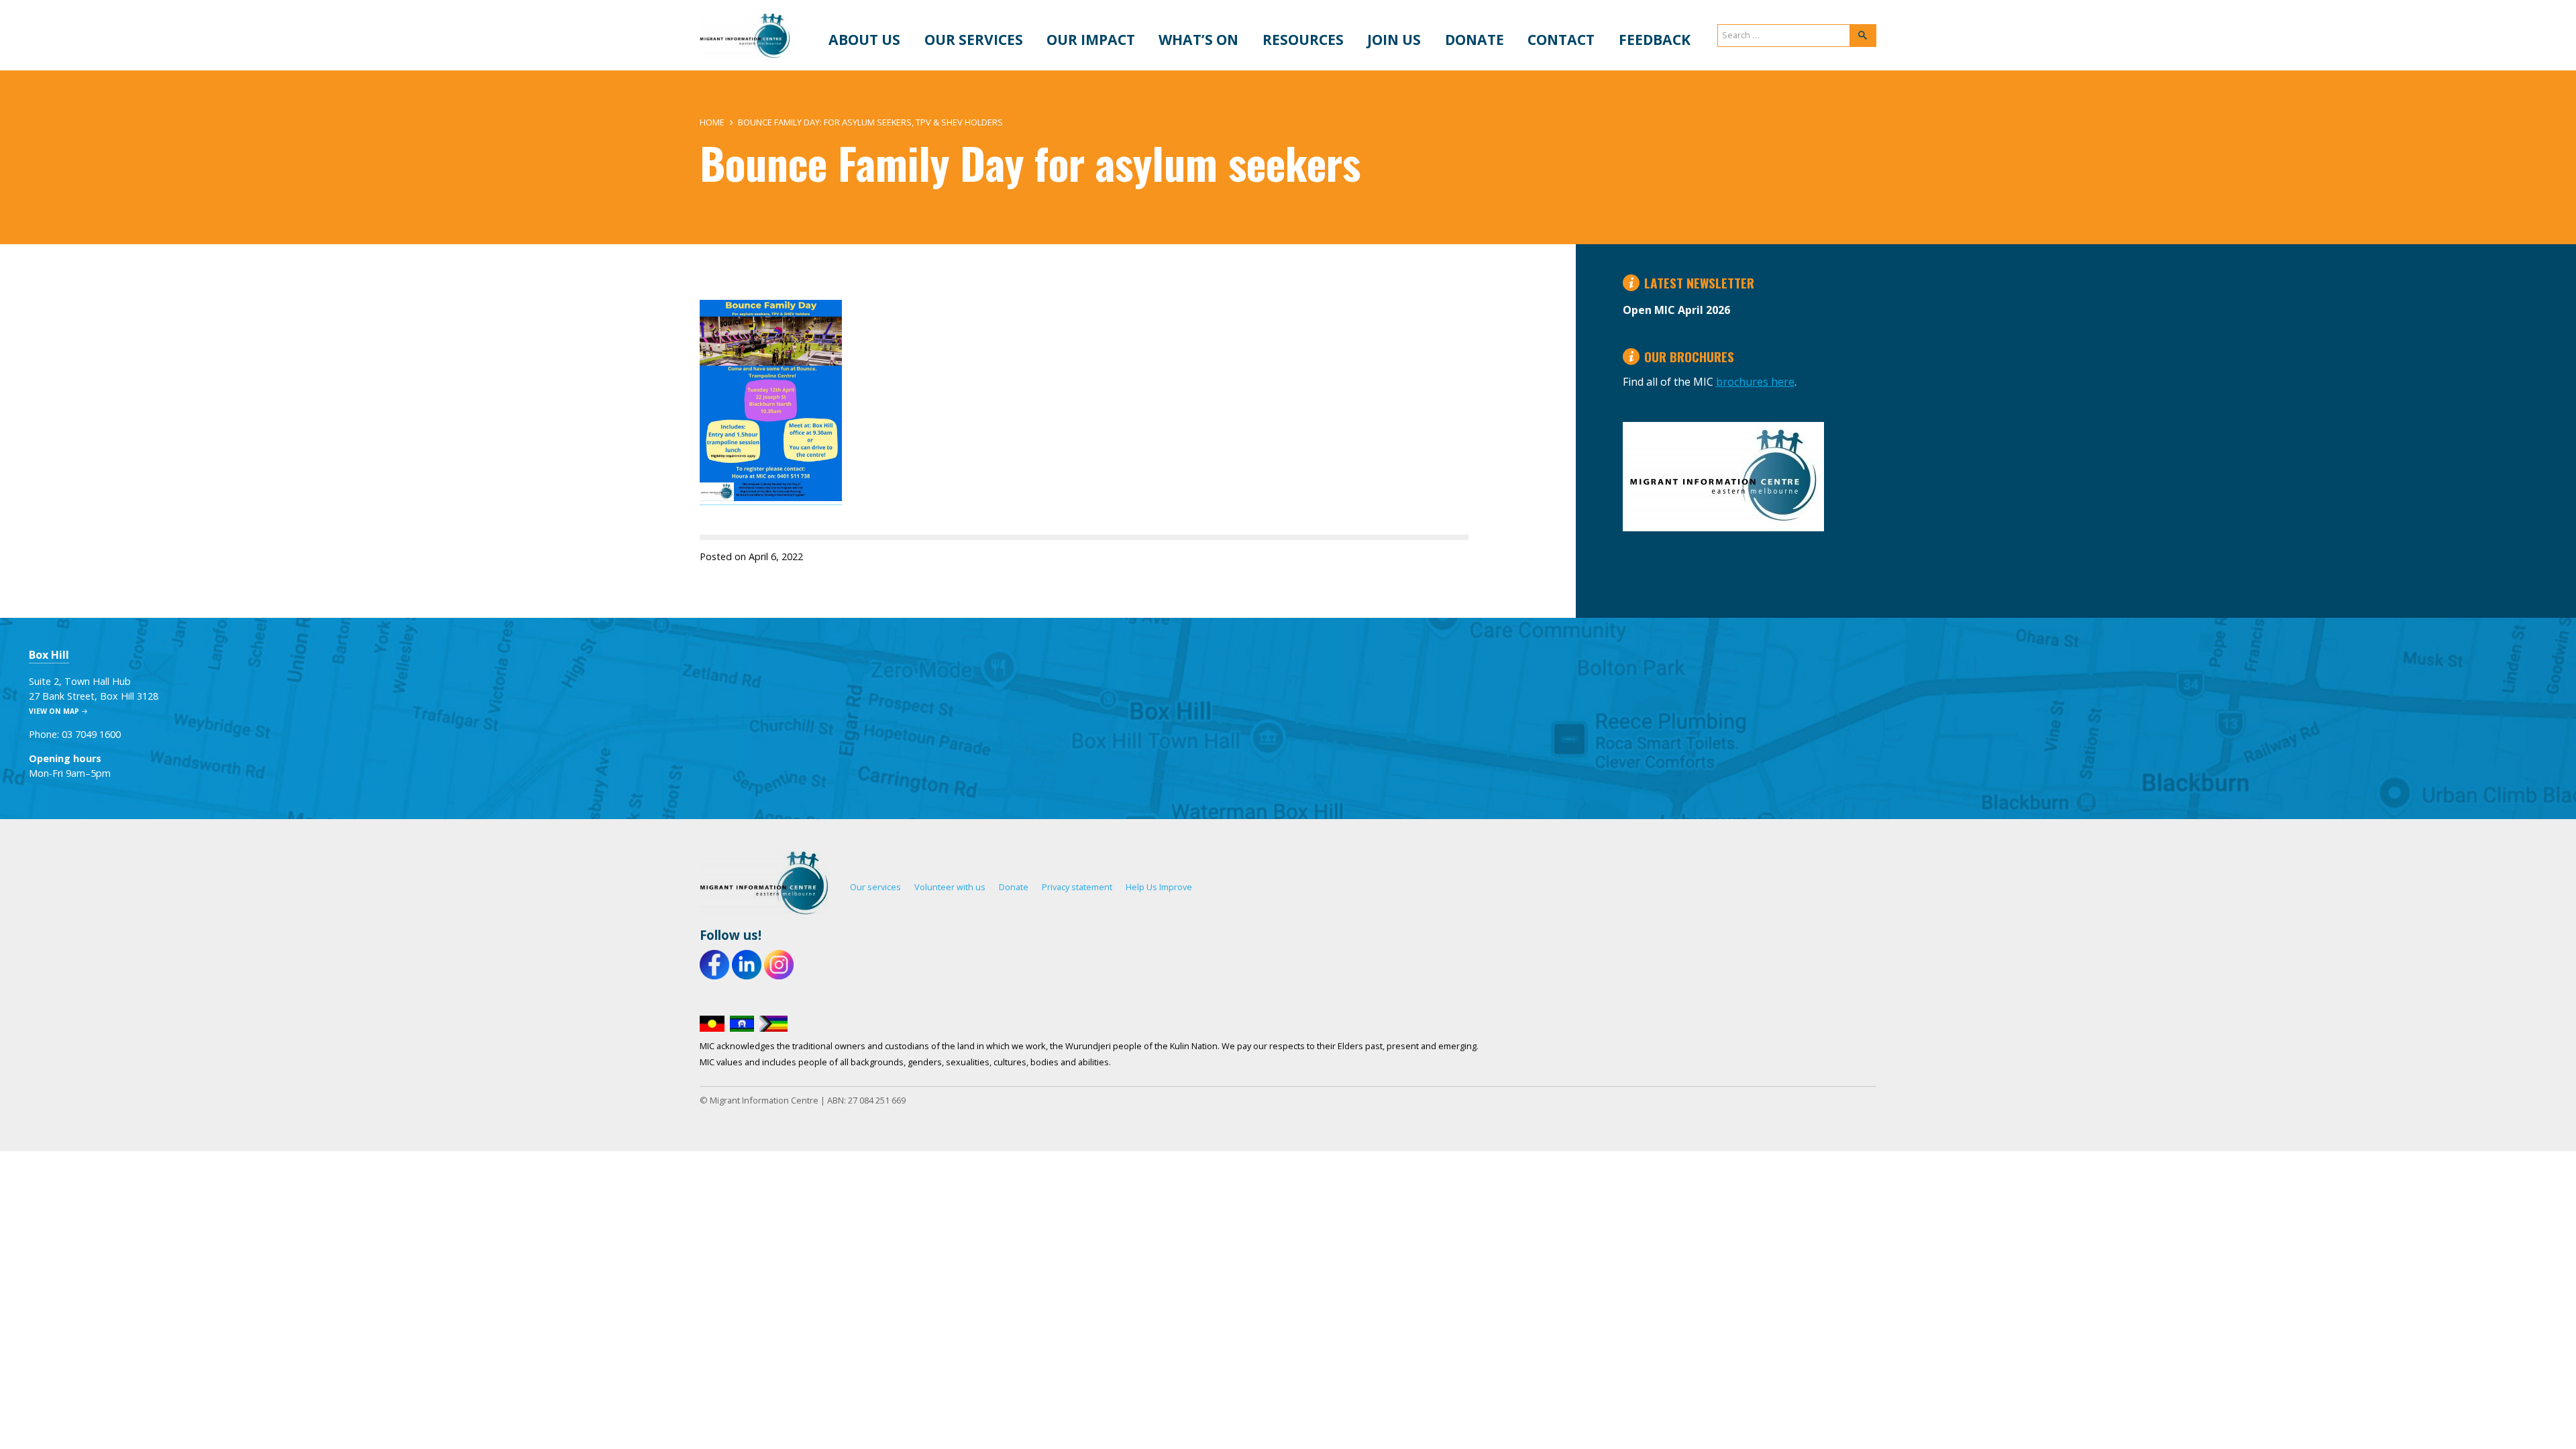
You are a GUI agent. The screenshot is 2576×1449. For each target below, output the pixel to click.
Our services (974, 39)
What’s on (1198, 39)
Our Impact (1091, 39)
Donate (1474, 39)
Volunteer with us (950, 887)
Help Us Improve (1159, 887)
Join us (1394, 39)
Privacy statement (1077, 887)
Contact (1561, 39)
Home (712, 122)
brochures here (1755, 382)
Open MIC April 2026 (1676, 310)
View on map (54, 711)
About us (864, 39)
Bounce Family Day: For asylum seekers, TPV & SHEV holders (870, 122)
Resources (1303, 39)
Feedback (1655, 39)
